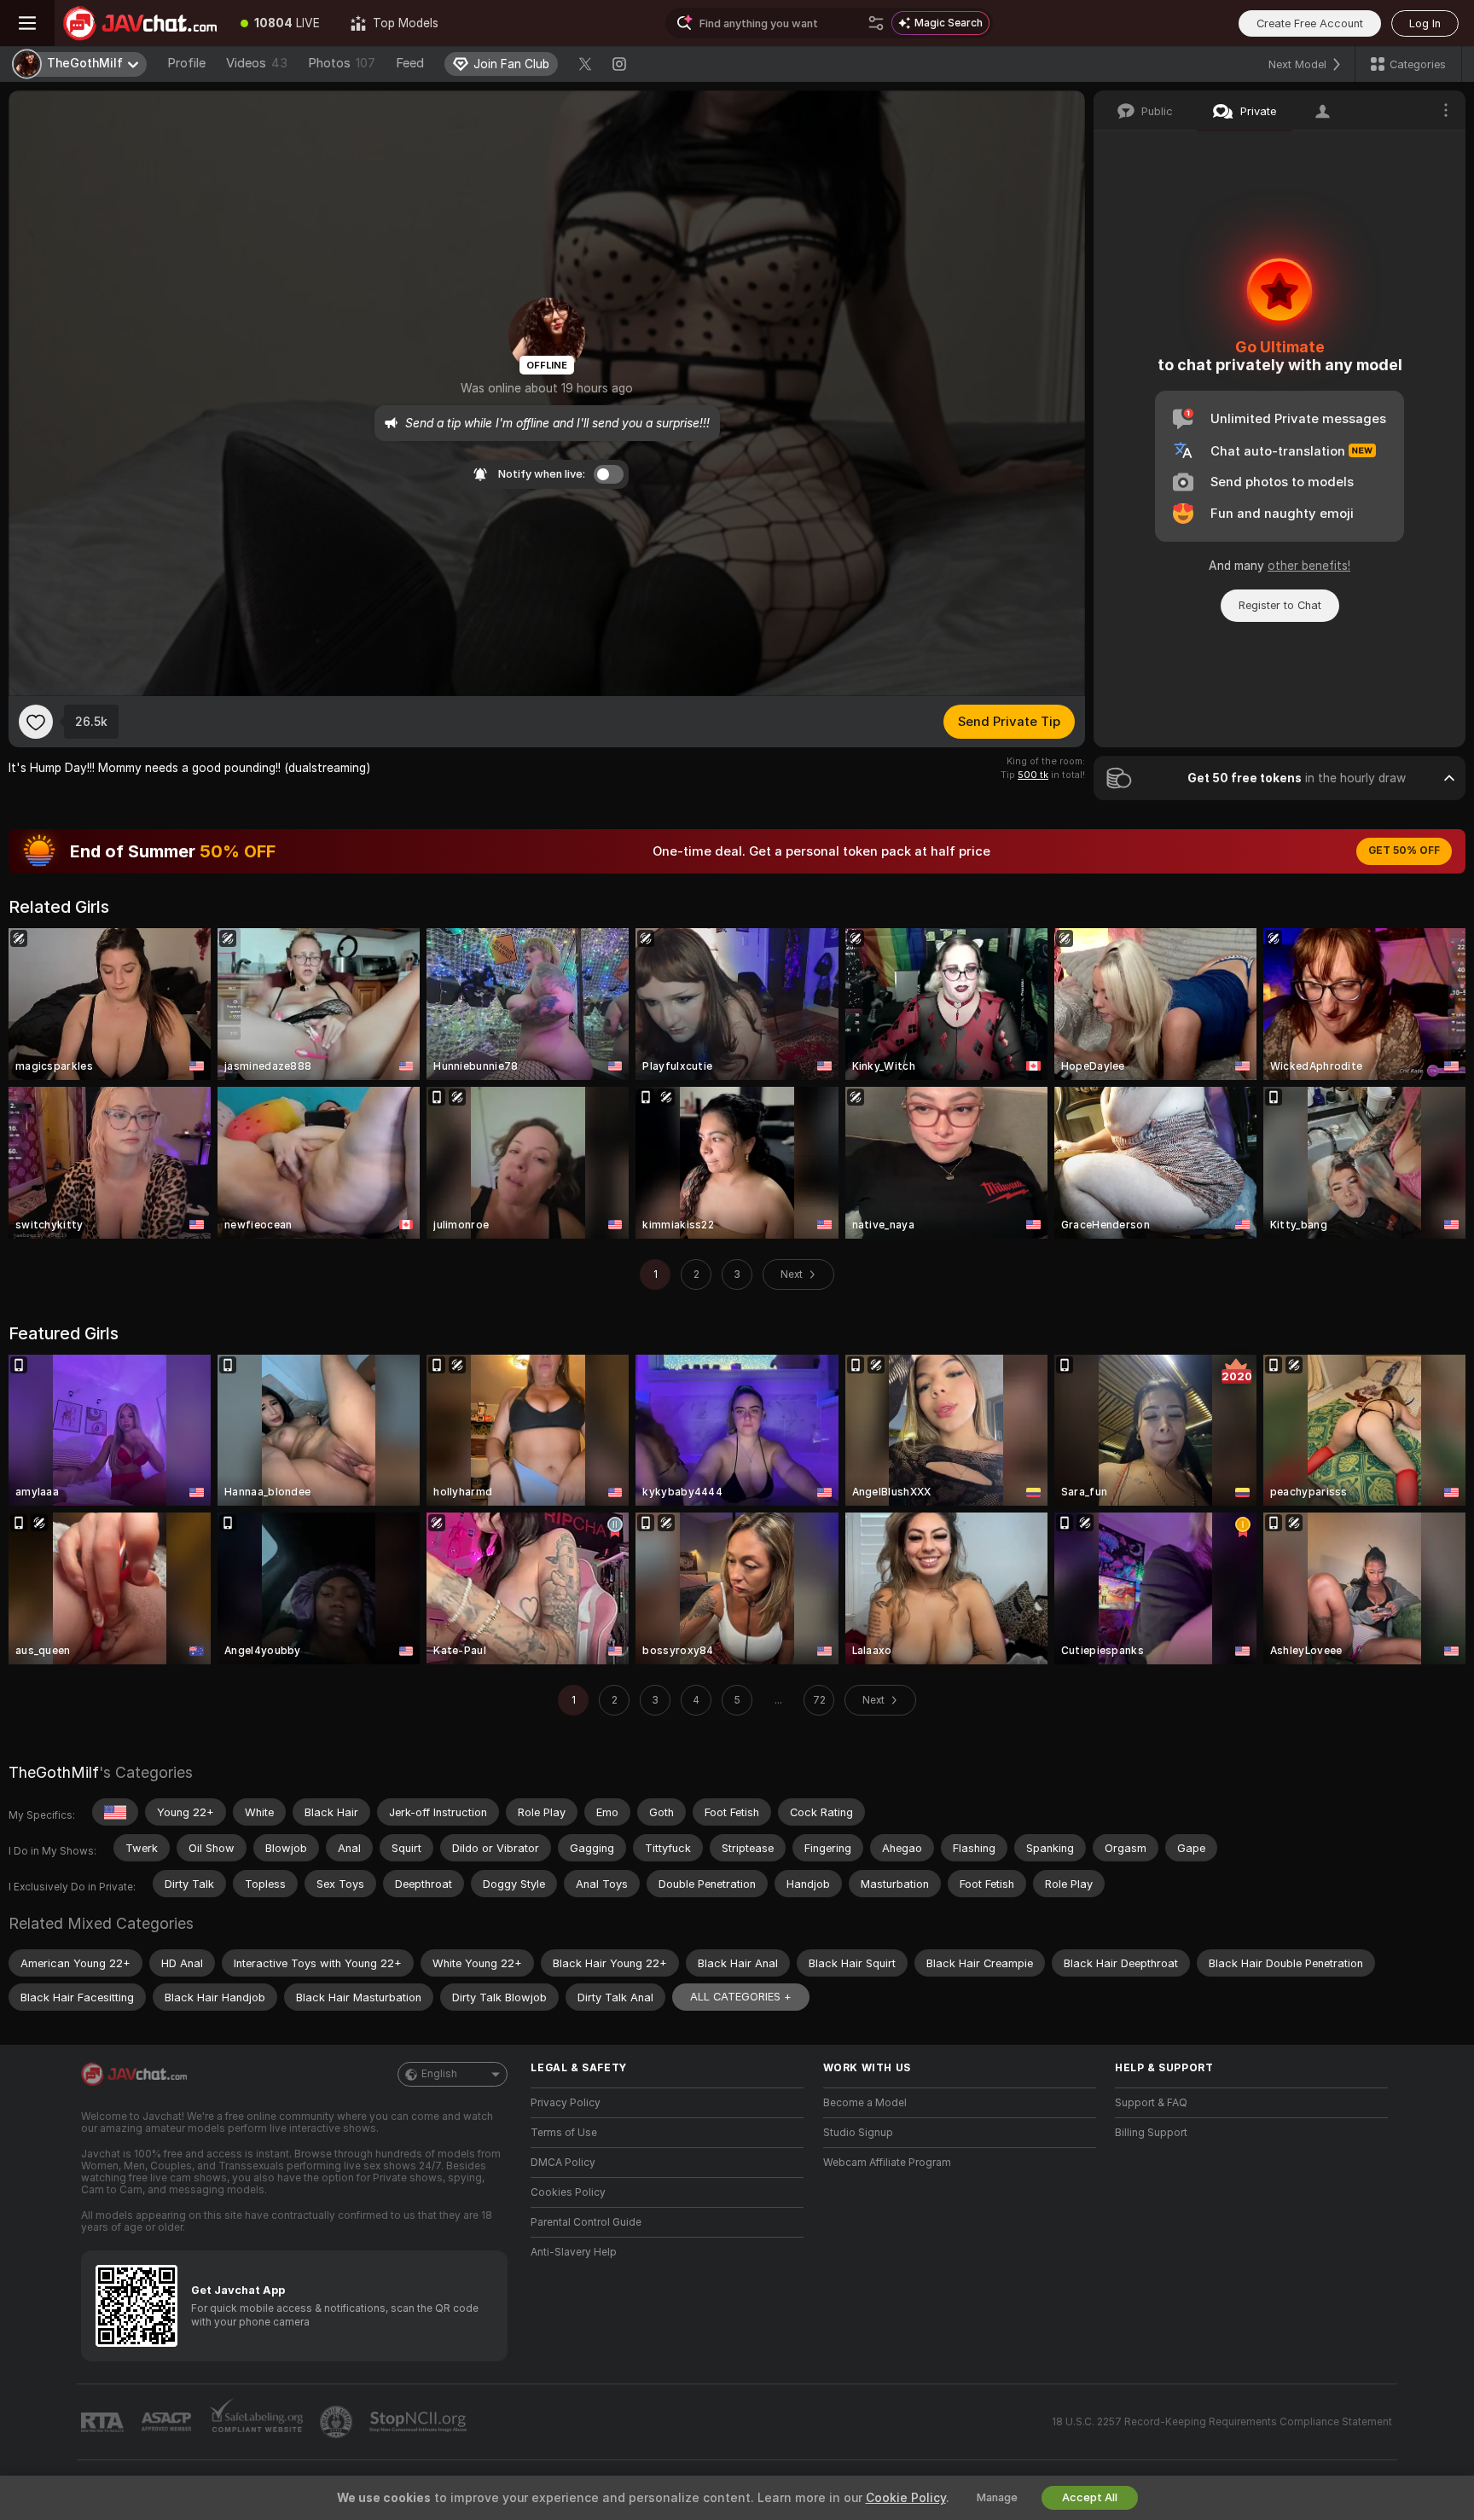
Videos (257, 63)
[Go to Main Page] (140, 23)
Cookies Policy (568, 2192)
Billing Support (1151, 2133)
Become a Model (865, 2103)
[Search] (876, 23)
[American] (115, 1812)
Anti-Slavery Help (574, 2252)
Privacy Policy (566, 2103)
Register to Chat (1280, 605)
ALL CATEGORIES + (741, 1997)
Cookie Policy (906, 2498)
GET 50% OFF (1404, 851)
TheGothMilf (54, 1772)
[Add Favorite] (36, 722)
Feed (410, 63)
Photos (342, 63)
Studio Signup (858, 2133)
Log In (1425, 23)
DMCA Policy (563, 2163)
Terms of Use (564, 2133)
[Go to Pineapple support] (338, 2422)
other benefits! (1309, 566)
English (439, 2074)
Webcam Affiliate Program (887, 2163)
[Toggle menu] (27, 23)
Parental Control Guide (586, 2222)
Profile (186, 63)
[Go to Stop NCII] (420, 2422)
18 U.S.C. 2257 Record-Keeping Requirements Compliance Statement (1222, 2422)
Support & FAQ (1151, 2103)
